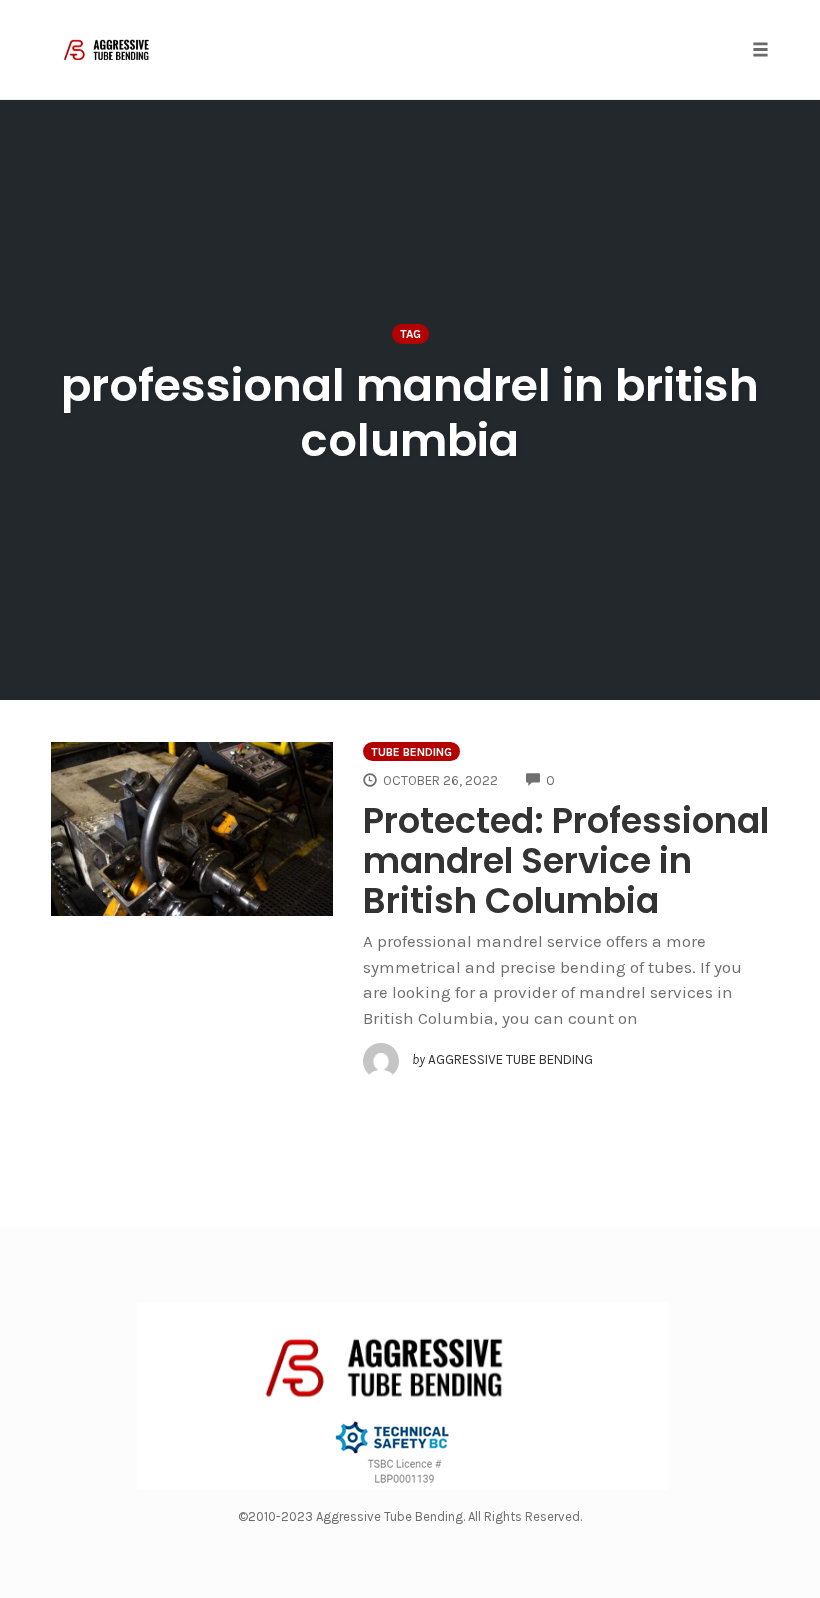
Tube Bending (411, 752)
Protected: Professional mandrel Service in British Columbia (566, 860)
